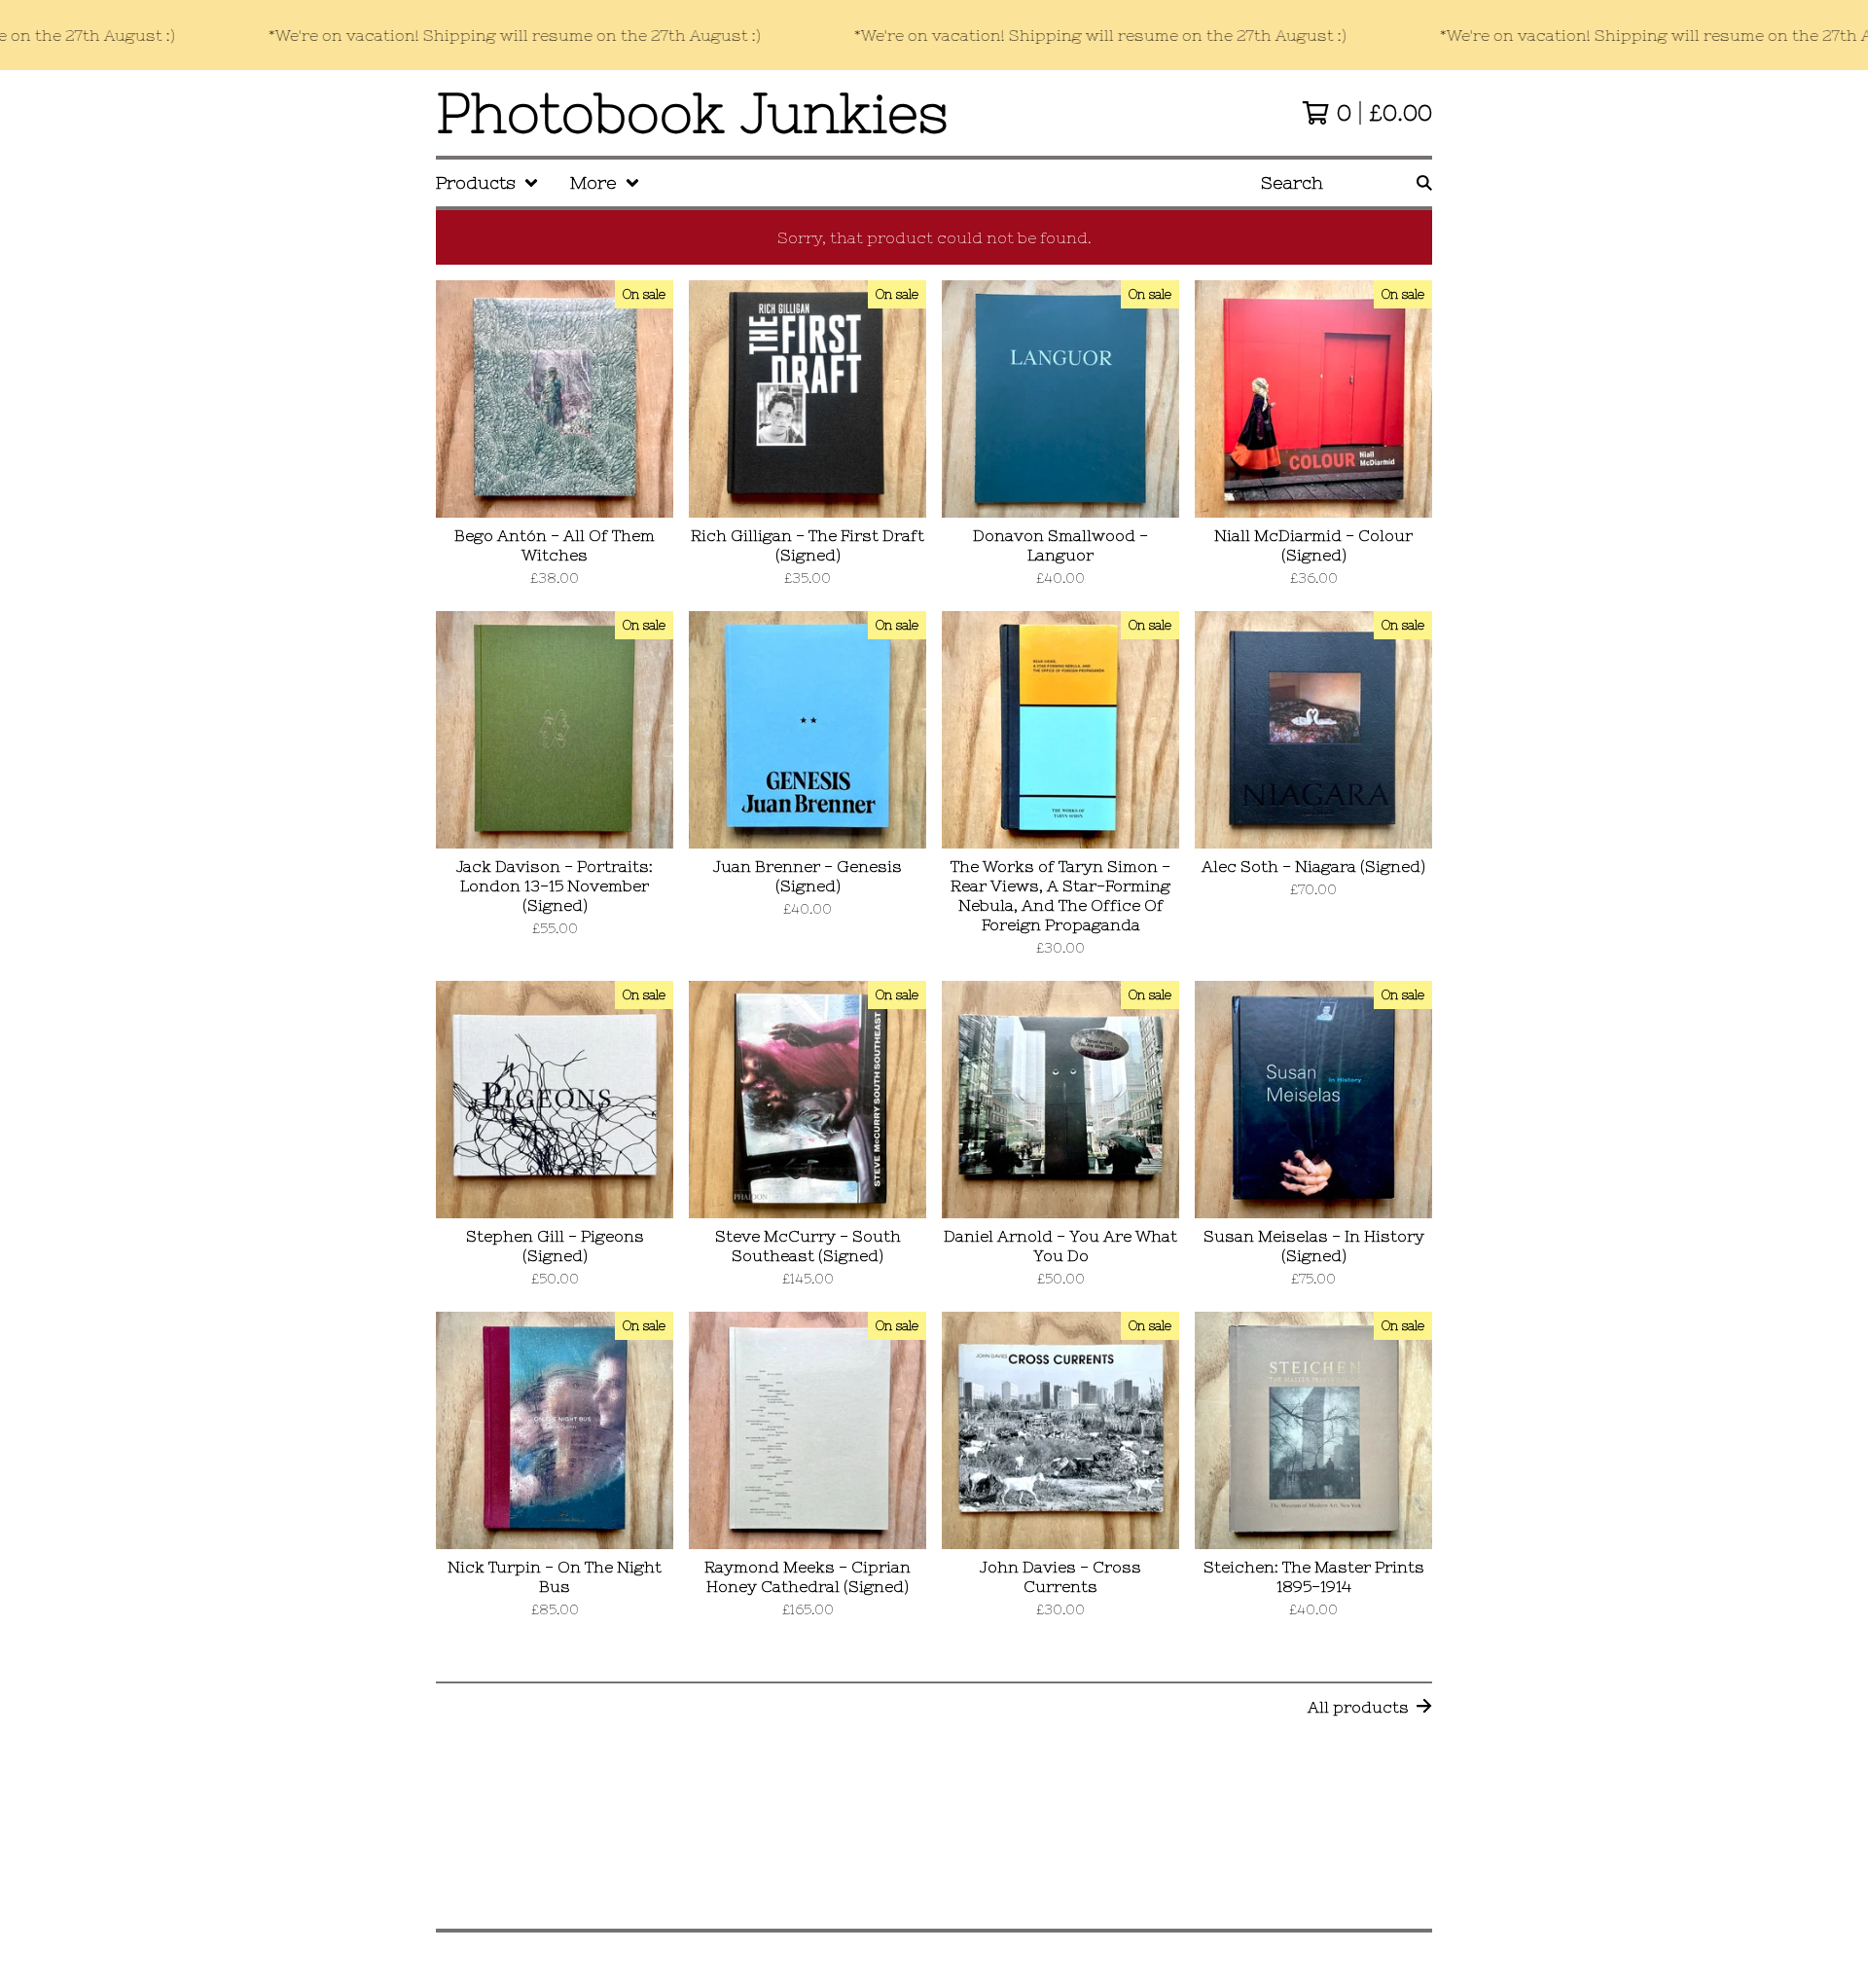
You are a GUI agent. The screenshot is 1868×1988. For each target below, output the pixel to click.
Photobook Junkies (692, 113)
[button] (934, 35)
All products (1358, 1707)
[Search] (1424, 183)
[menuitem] (487, 183)
